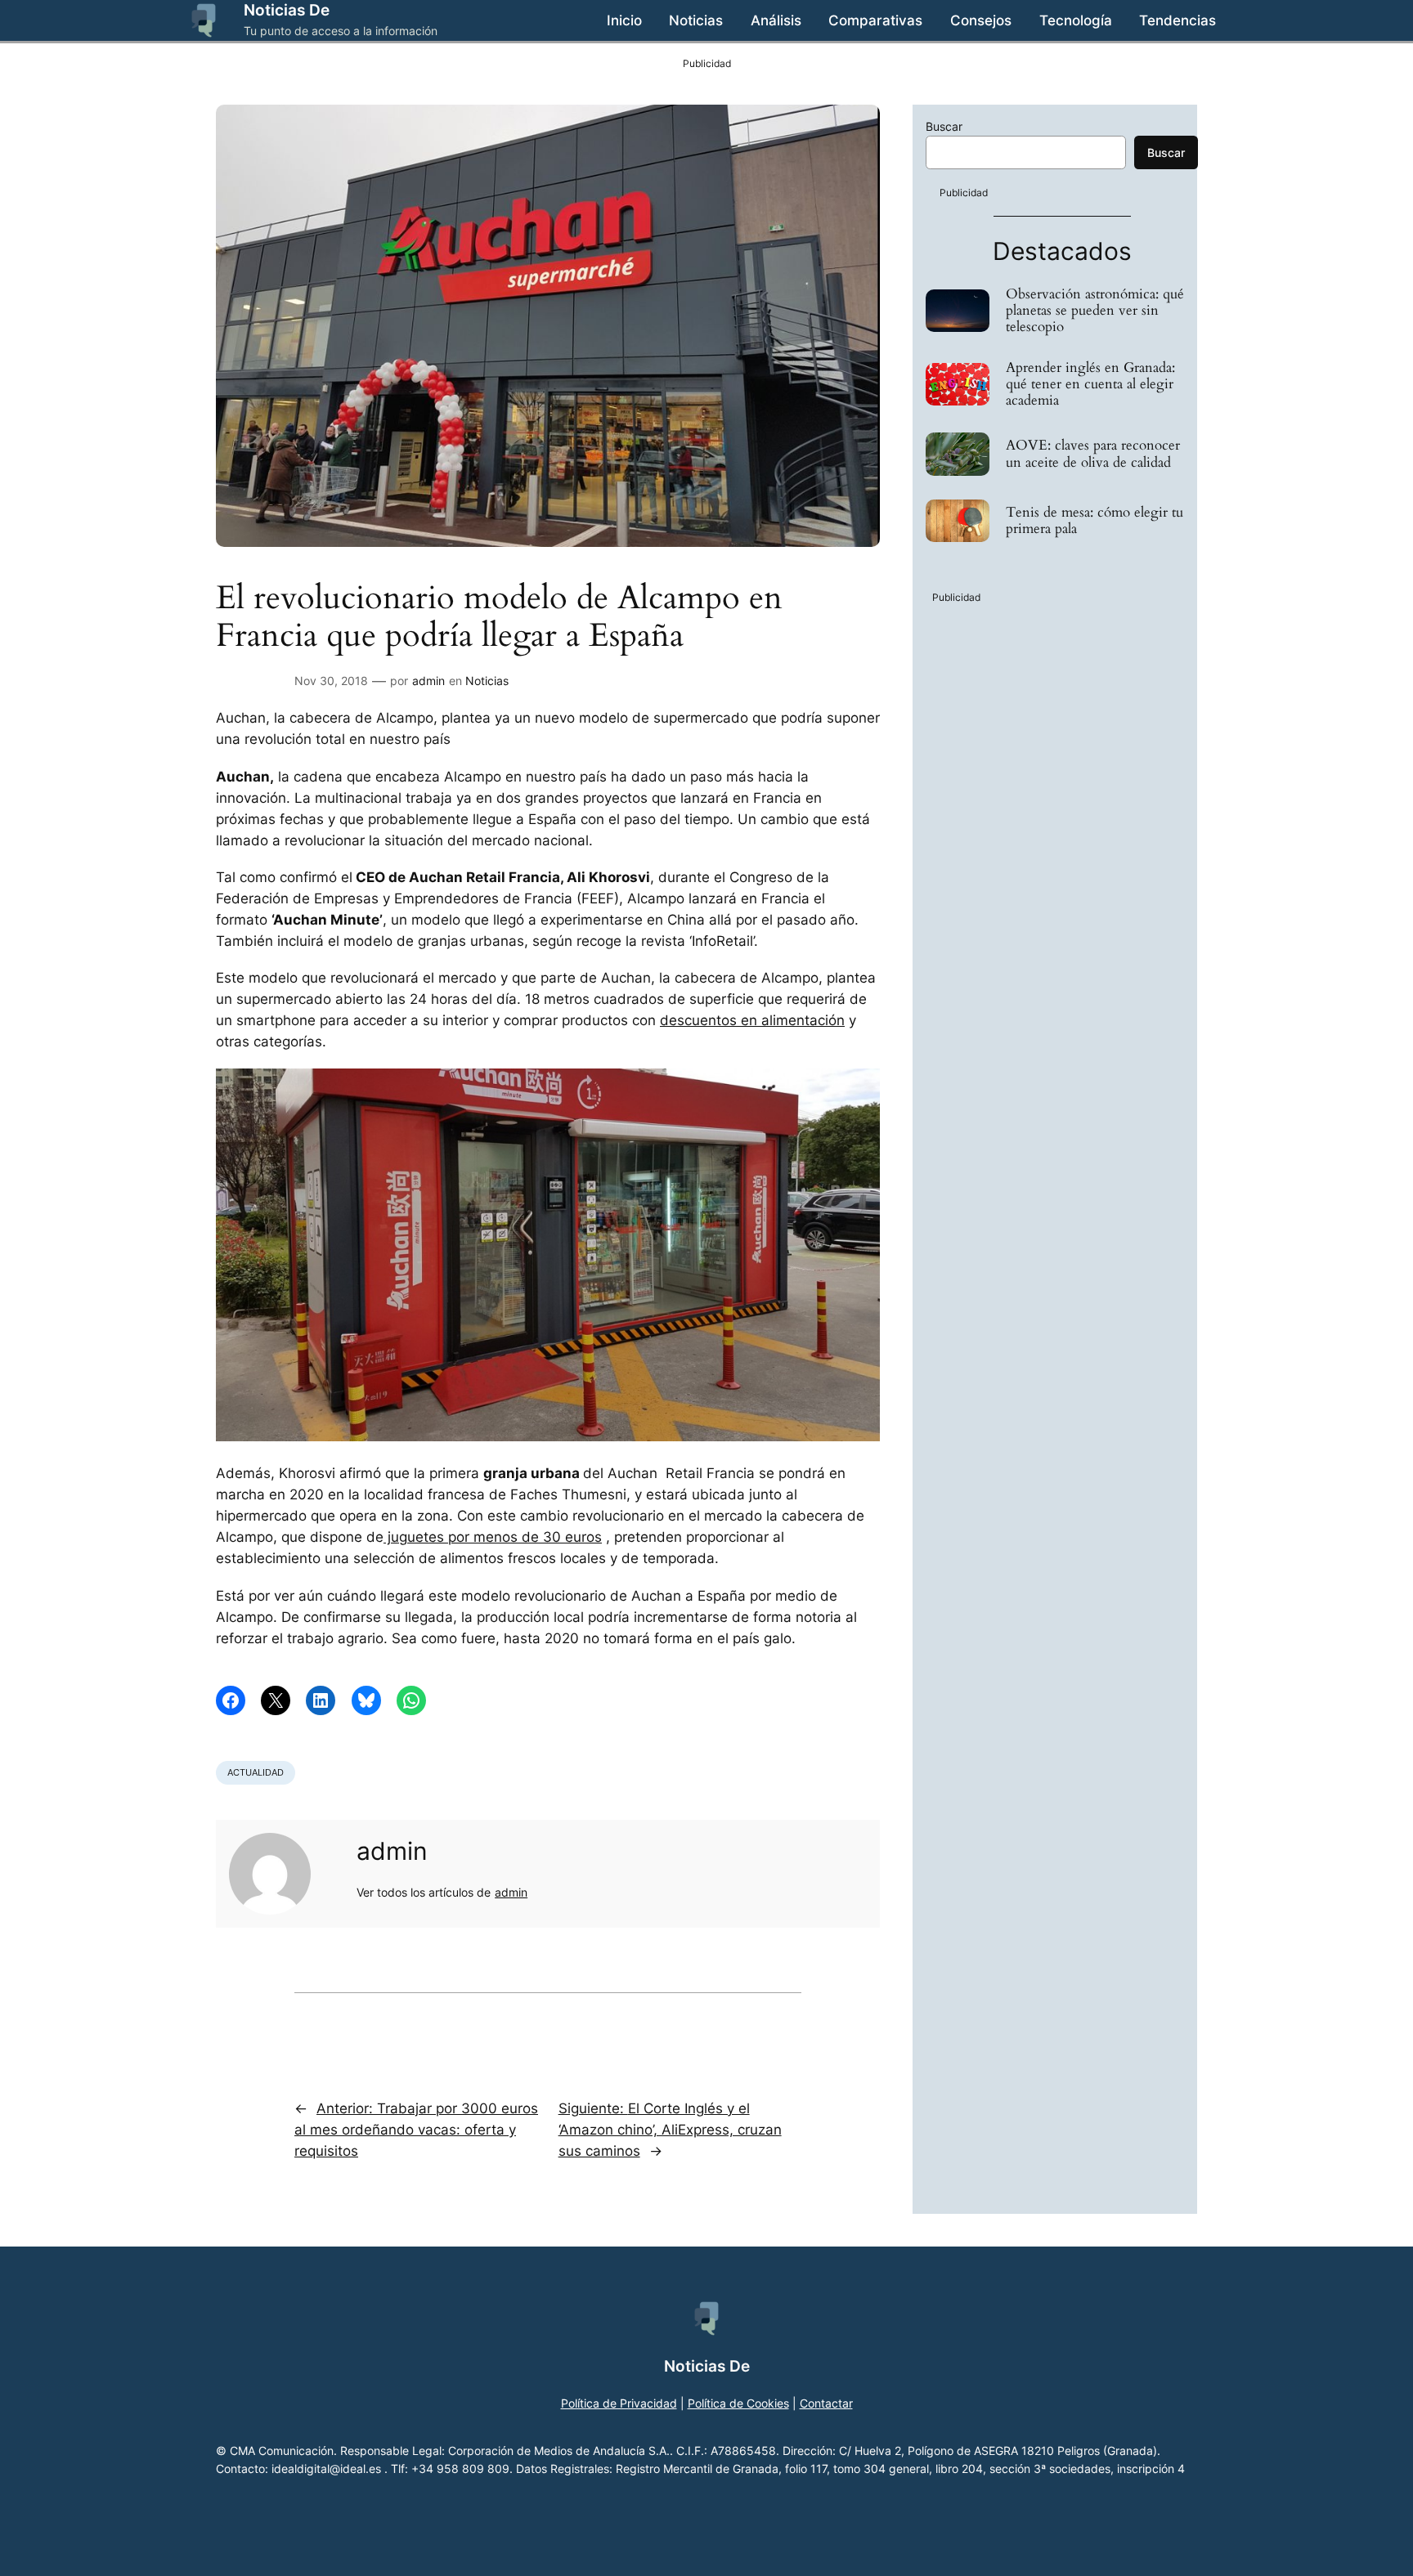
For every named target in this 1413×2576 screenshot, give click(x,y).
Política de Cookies (738, 2403)
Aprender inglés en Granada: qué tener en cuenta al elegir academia (1090, 384)
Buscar (944, 126)
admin (428, 681)
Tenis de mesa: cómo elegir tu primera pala (1095, 521)
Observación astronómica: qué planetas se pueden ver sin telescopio (1095, 311)
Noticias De (287, 10)
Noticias (487, 681)
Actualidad (256, 1772)
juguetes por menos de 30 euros (493, 1537)
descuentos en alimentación (752, 1020)
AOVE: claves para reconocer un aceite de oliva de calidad (1093, 454)
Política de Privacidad (619, 2403)
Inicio (624, 20)
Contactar (826, 2403)
